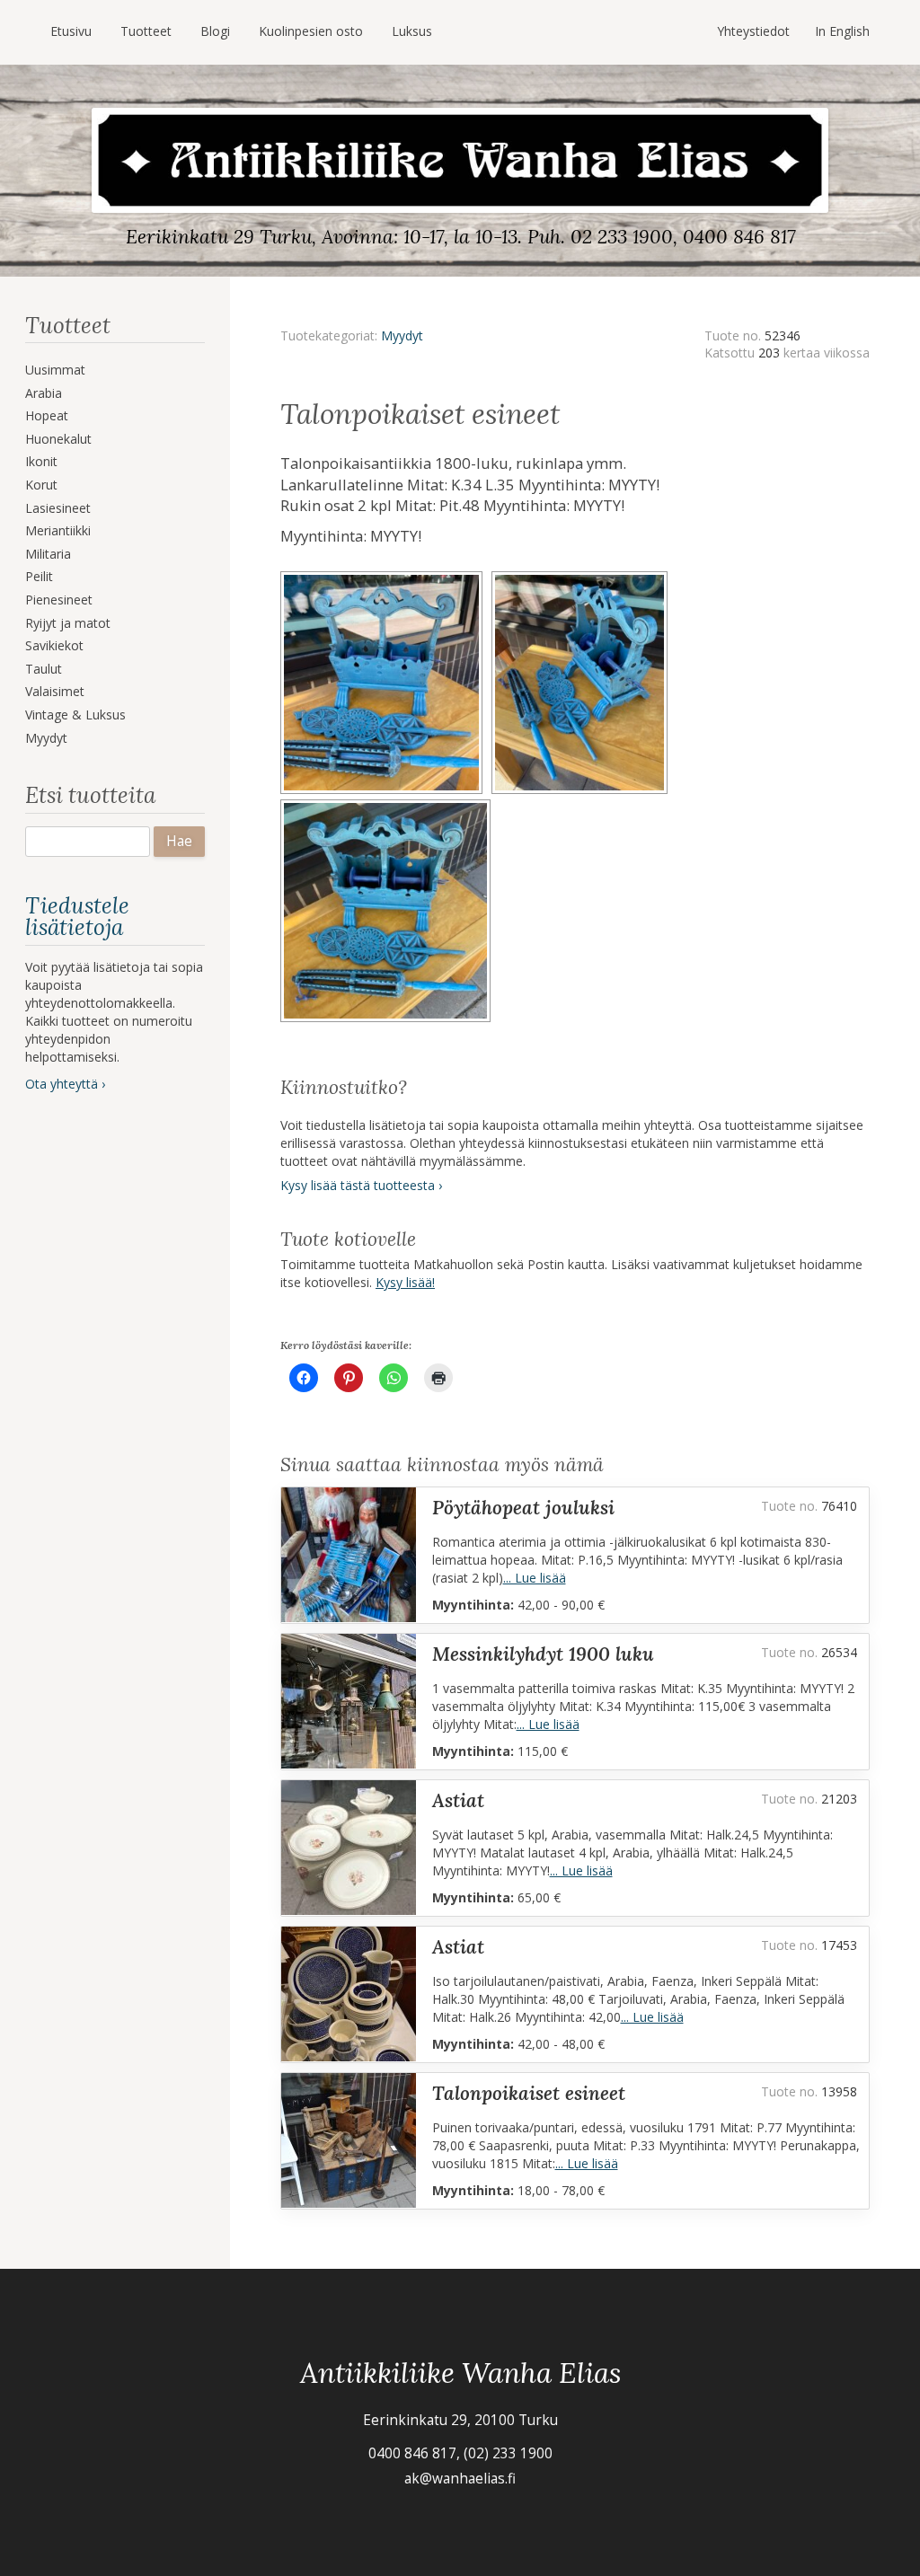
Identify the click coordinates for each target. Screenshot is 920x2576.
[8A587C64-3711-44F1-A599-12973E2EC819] (388, 805)
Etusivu (71, 31)
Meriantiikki (58, 530)
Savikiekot (54, 645)
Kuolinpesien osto (311, 31)
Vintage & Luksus (75, 715)
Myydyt (46, 738)
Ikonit (41, 461)
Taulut (44, 669)
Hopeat (47, 415)
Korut (41, 485)
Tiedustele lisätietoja (77, 917)
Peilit (39, 576)
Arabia (44, 393)
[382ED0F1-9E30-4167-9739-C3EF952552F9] (582, 577)
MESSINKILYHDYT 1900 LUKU (543, 1654)
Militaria (48, 554)
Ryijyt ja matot (68, 623)
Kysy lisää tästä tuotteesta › (361, 1185)
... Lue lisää (535, 1578)
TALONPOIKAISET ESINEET (529, 2093)
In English (842, 31)
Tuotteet (146, 31)
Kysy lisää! (405, 1282)
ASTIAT (458, 1800)
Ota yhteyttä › (65, 1084)
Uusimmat (55, 370)
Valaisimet (55, 691)
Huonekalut (58, 439)
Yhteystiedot (753, 31)
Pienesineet (59, 600)
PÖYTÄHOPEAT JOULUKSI (523, 1508)
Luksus (412, 31)
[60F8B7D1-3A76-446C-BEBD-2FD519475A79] (386, 577)
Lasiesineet (58, 508)
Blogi (215, 31)
